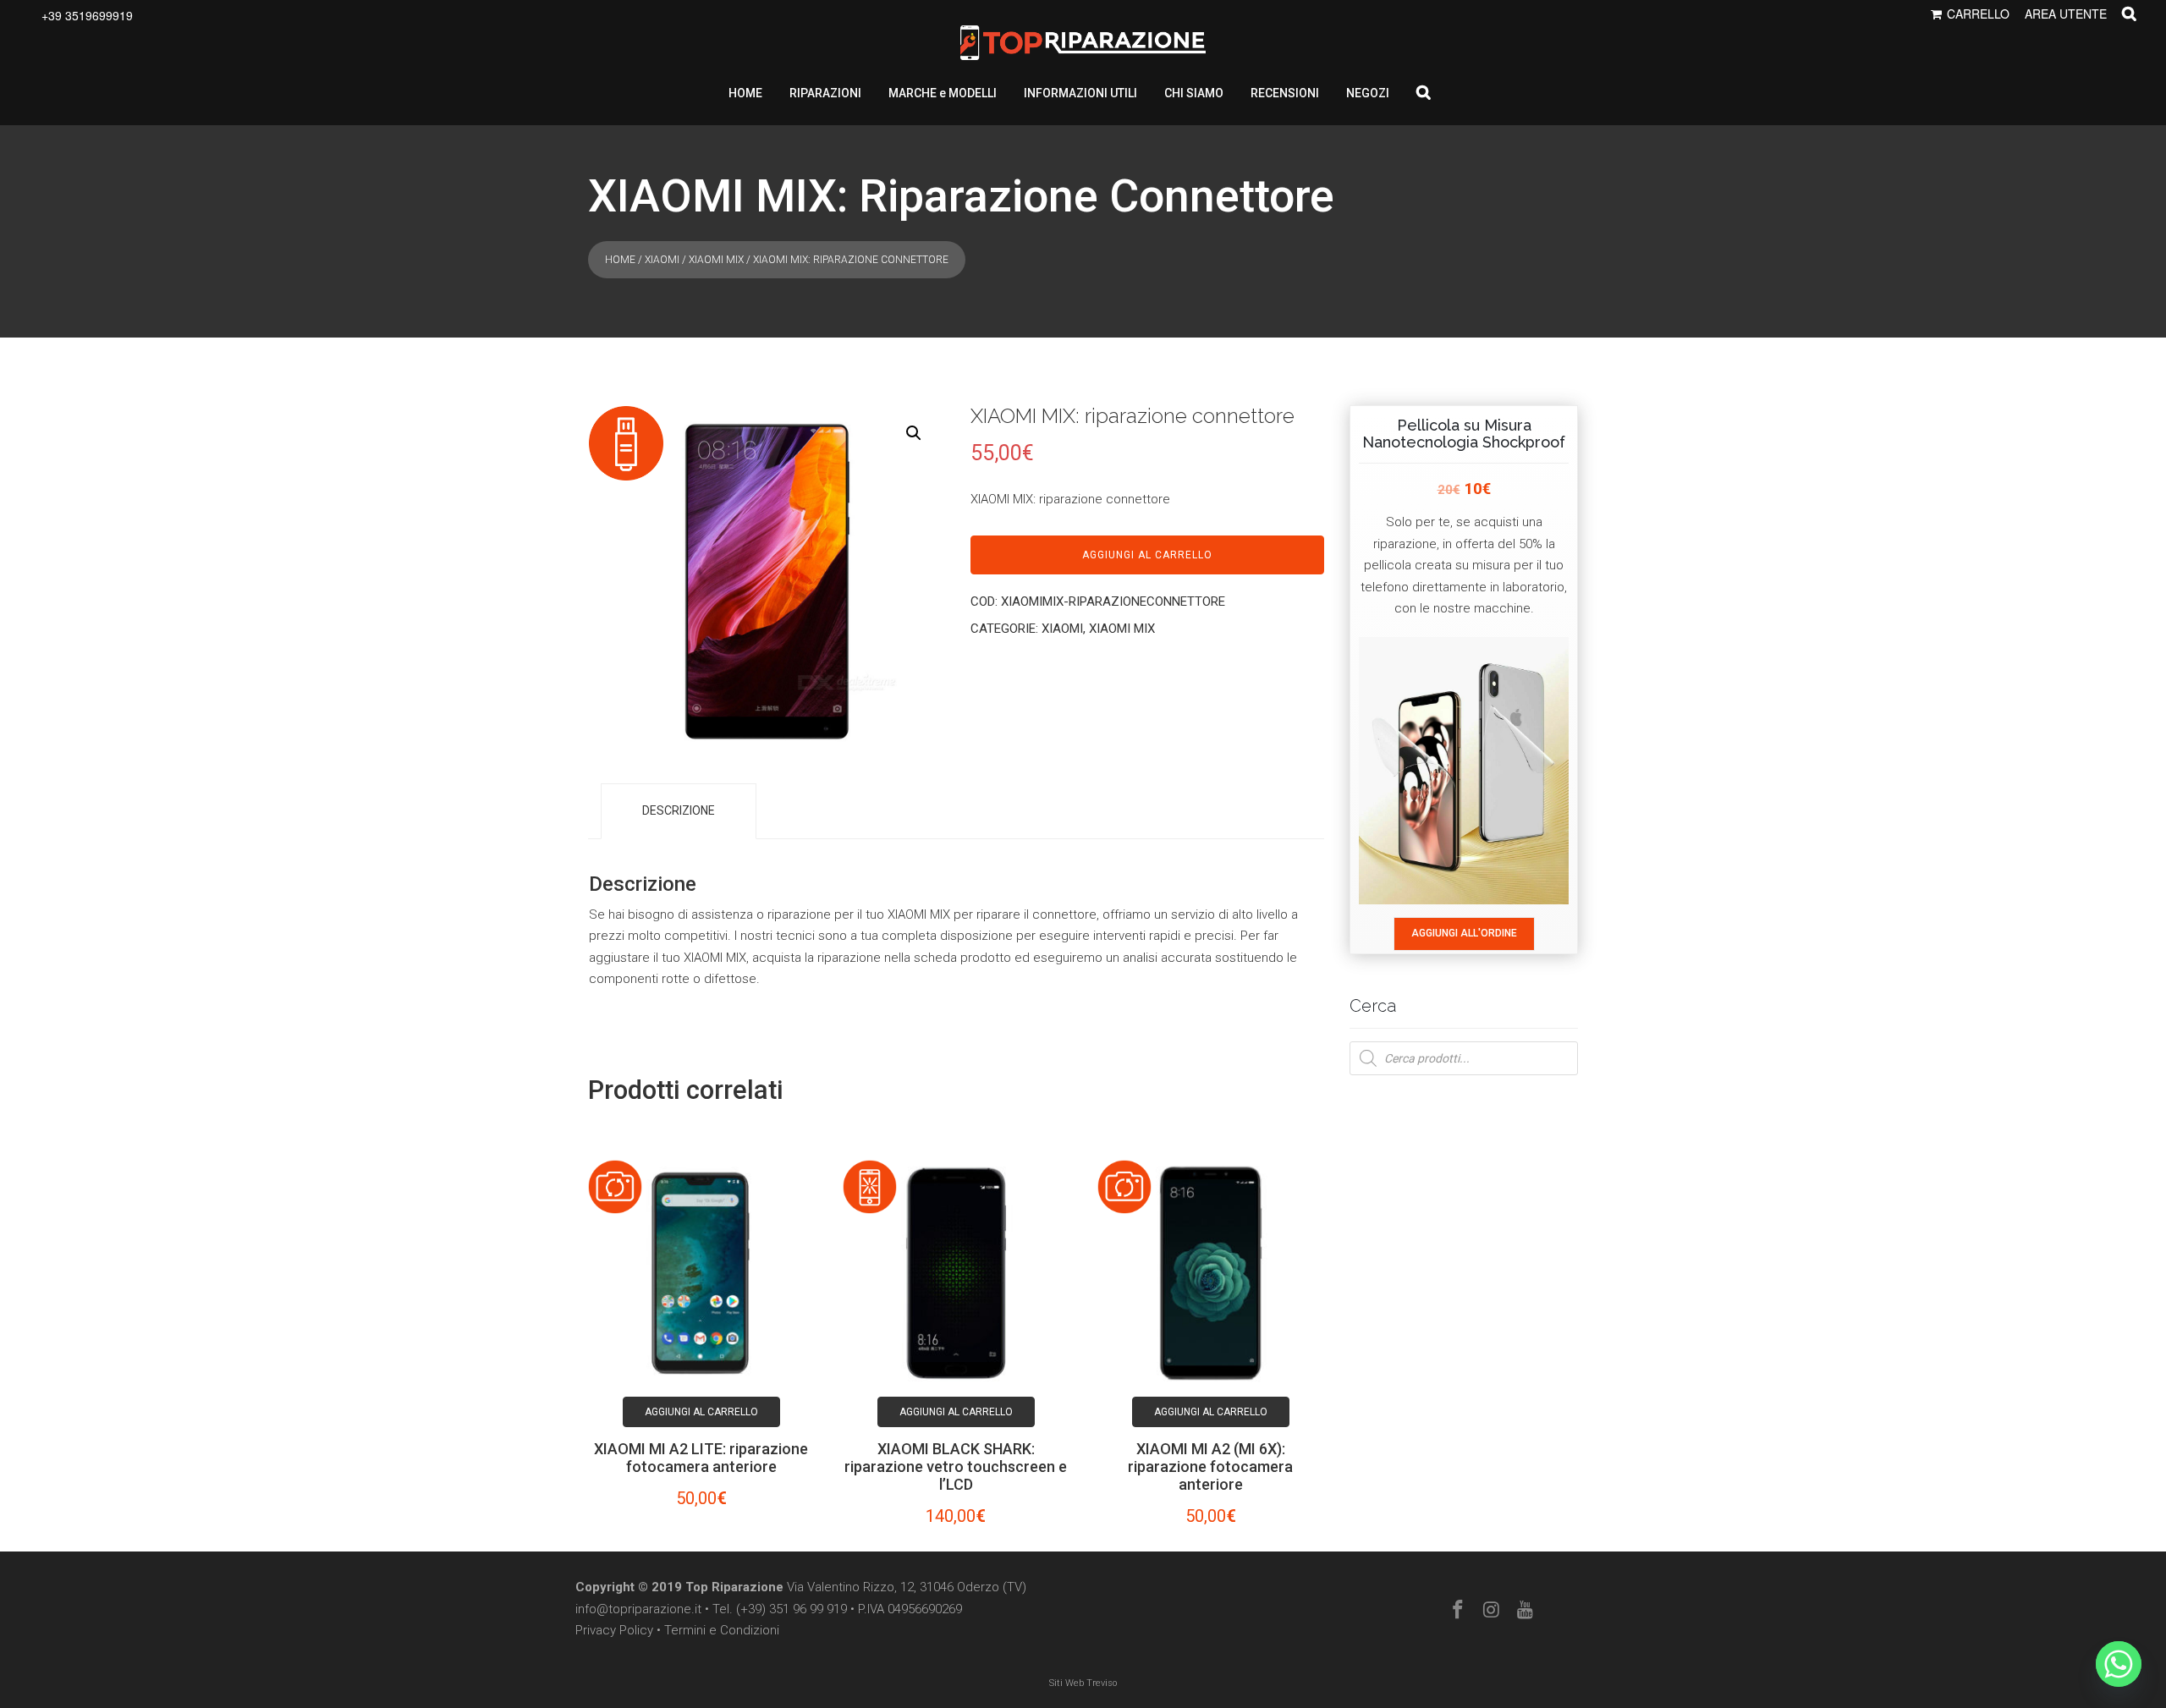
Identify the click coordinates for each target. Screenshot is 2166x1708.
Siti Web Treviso (1083, 1683)
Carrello (1978, 14)
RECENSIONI (1285, 93)
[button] (914, 433)
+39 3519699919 (87, 15)
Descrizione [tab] (679, 810)
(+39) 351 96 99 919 (792, 1609)
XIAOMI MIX (716, 260)
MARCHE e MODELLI (943, 93)
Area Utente (2066, 14)
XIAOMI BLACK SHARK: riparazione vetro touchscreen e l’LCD (956, 1466)
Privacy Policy (614, 1630)
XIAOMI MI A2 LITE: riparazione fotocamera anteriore (701, 1458)
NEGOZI (1368, 93)
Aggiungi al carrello (1147, 555)
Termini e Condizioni (722, 1630)
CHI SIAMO (1194, 93)
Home (620, 260)
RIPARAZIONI (825, 93)
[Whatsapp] (2119, 1664)
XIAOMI (662, 260)
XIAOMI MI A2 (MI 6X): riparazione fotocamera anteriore (1210, 1466)
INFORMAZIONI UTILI (1080, 93)
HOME (745, 93)
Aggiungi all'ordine (1464, 933)
